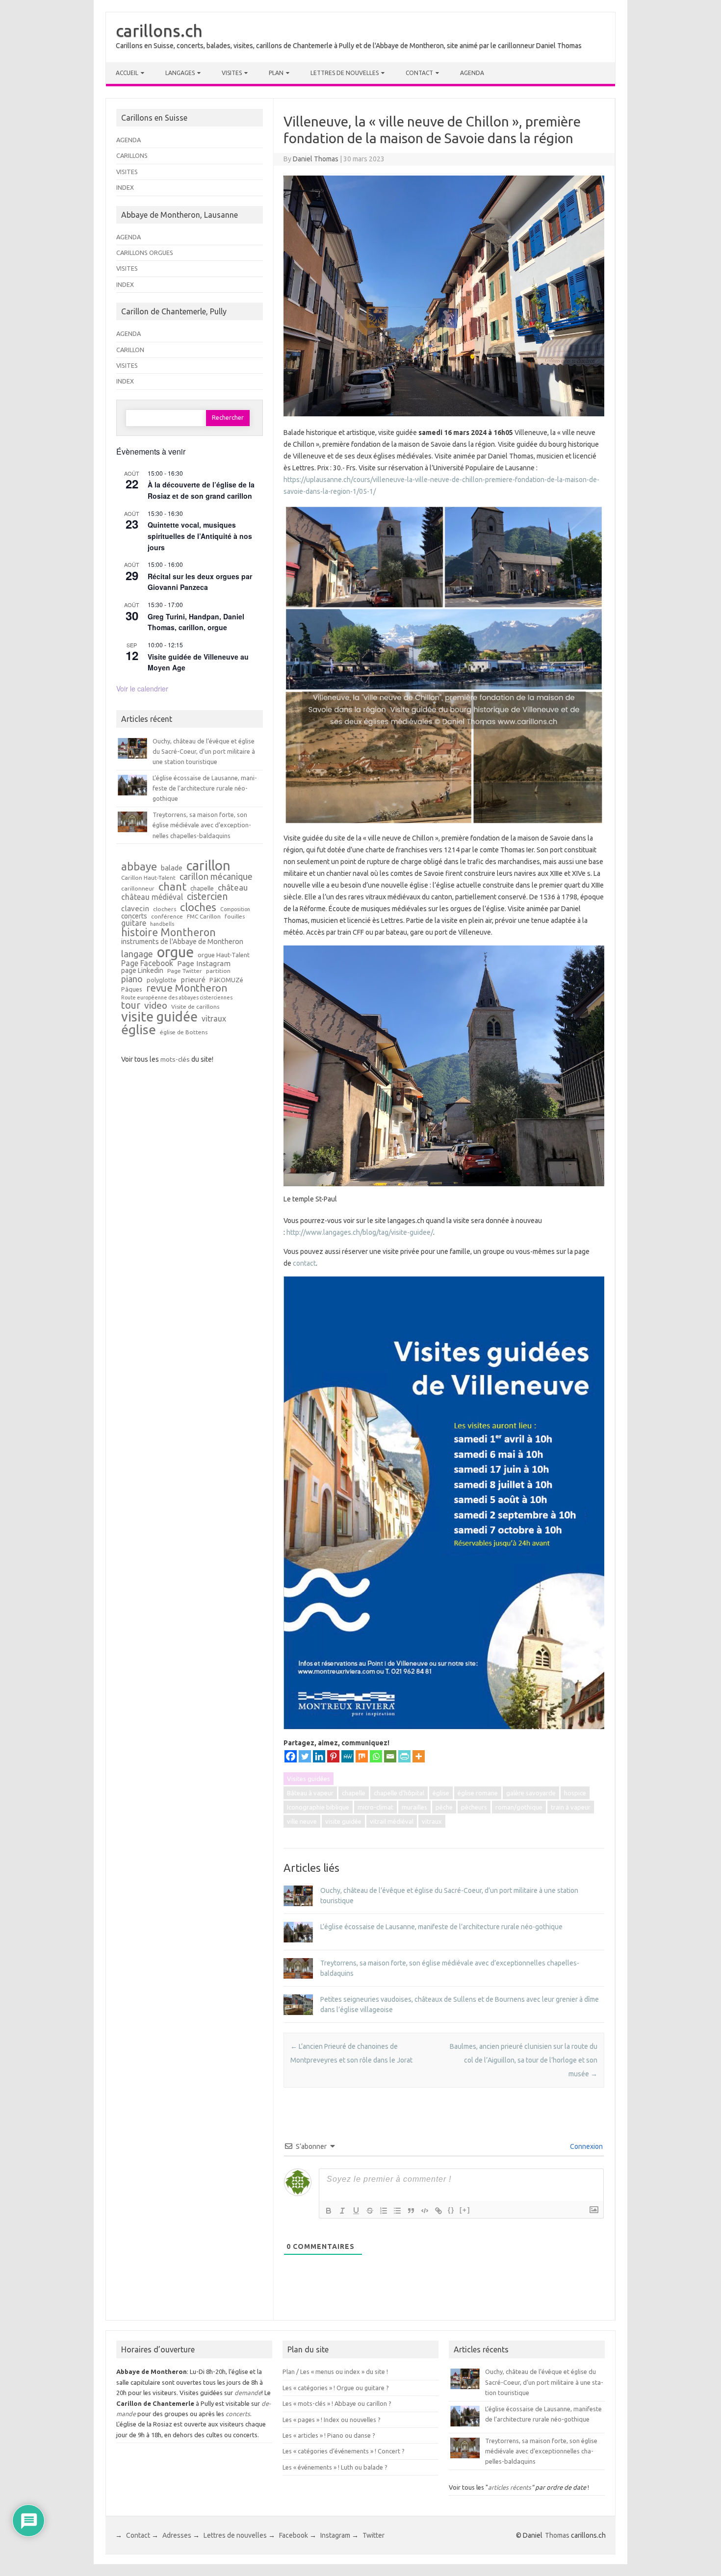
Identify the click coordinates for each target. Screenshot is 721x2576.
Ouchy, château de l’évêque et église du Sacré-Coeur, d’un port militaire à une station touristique (204, 752)
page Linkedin (142, 971)
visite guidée (343, 1821)
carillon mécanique (216, 876)
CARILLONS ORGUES (145, 253)
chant (172, 887)
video (156, 1006)
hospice (575, 1793)
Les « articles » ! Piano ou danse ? (329, 2435)
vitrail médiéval (392, 1821)
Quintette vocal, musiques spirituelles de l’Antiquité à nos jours (200, 536)
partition (218, 971)
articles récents (510, 2487)
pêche (444, 1807)
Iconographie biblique (318, 1807)
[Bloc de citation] (411, 2211)
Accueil (127, 73)
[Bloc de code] (425, 2211)
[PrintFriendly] (404, 1756)
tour (131, 1005)
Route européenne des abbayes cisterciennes (177, 998)
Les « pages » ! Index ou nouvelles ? (332, 2420)
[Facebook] (291, 1756)
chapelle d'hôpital (399, 1793)
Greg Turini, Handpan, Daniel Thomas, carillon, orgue (196, 622)
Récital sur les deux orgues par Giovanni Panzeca (200, 582)
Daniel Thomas (316, 159)
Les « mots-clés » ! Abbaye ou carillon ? (337, 2403)
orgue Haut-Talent (224, 955)
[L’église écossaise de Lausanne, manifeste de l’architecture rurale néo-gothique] (298, 1947)
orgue (175, 952)
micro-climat (375, 1807)
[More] (419, 1756)
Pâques (132, 989)
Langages (180, 73)
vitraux (432, 1821)
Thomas (557, 2535)
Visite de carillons (195, 1007)
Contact (419, 73)
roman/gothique (519, 1807)
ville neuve (302, 1821)
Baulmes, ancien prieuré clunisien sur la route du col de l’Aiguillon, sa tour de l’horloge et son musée (524, 2060)
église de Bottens (184, 1032)
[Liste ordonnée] (384, 2211)
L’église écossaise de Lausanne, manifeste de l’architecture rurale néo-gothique (441, 1927)
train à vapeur (571, 1807)
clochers (165, 909)
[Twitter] (305, 1756)
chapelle (354, 1793)
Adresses (177, 2535)
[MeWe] (348, 1756)
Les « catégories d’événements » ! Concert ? (344, 2451)
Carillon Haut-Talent (148, 878)
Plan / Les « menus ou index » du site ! (335, 2372)
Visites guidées (309, 1779)
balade (172, 868)
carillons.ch (159, 30)
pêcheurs (474, 1807)
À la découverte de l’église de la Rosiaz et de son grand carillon (201, 490)
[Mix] (362, 1756)
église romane (478, 1793)
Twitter (373, 2535)
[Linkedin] (319, 1756)
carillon (208, 865)
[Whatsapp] (376, 1756)
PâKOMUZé (226, 980)
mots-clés (175, 1059)
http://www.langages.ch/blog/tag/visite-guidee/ (360, 1232)
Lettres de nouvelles (345, 73)
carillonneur (138, 889)
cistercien (207, 897)
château (233, 888)
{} (451, 2210)
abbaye (139, 867)
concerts (134, 917)
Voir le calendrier (142, 689)
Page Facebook (147, 964)
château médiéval (152, 897)
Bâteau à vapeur (310, 1793)
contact (304, 1263)
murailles (414, 1807)
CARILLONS (132, 155)
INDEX (125, 187)
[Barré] (370, 2211)
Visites (232, 73)
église (441, 1793)
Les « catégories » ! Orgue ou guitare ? (336, 2388)
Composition (235, 909)
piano (132, 979)
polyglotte (162, 980)
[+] (465, 2210)
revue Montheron (187, 988)
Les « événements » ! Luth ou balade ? (335, 2467)
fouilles (235, 917)
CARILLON (130, 350)
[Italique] (342, 2211)
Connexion (586, 2146)
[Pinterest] (333, 1756)
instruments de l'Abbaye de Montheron (182, 942)
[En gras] (329, 2211)
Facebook (294, 2535)
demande (248, 2393)
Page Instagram (204, 963)
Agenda (472, 73)
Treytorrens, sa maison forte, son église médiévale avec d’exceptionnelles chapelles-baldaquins (202, 825)
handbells (162, 924)
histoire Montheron (168, 933)
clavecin (135, 908)
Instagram (335, 2535)
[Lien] (438, 2211)
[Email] (390, 1756)
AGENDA (129, 140)
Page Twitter (185, 971)
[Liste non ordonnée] (397, 2211)
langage (137, 954)
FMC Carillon (204, 917)
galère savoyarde (531, 1793)
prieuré (193, 980)
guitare (134, 923)
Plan (276, 73)
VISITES (127, 172)
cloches (198, 907)
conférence (167, 917)
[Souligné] (356, 2211)
